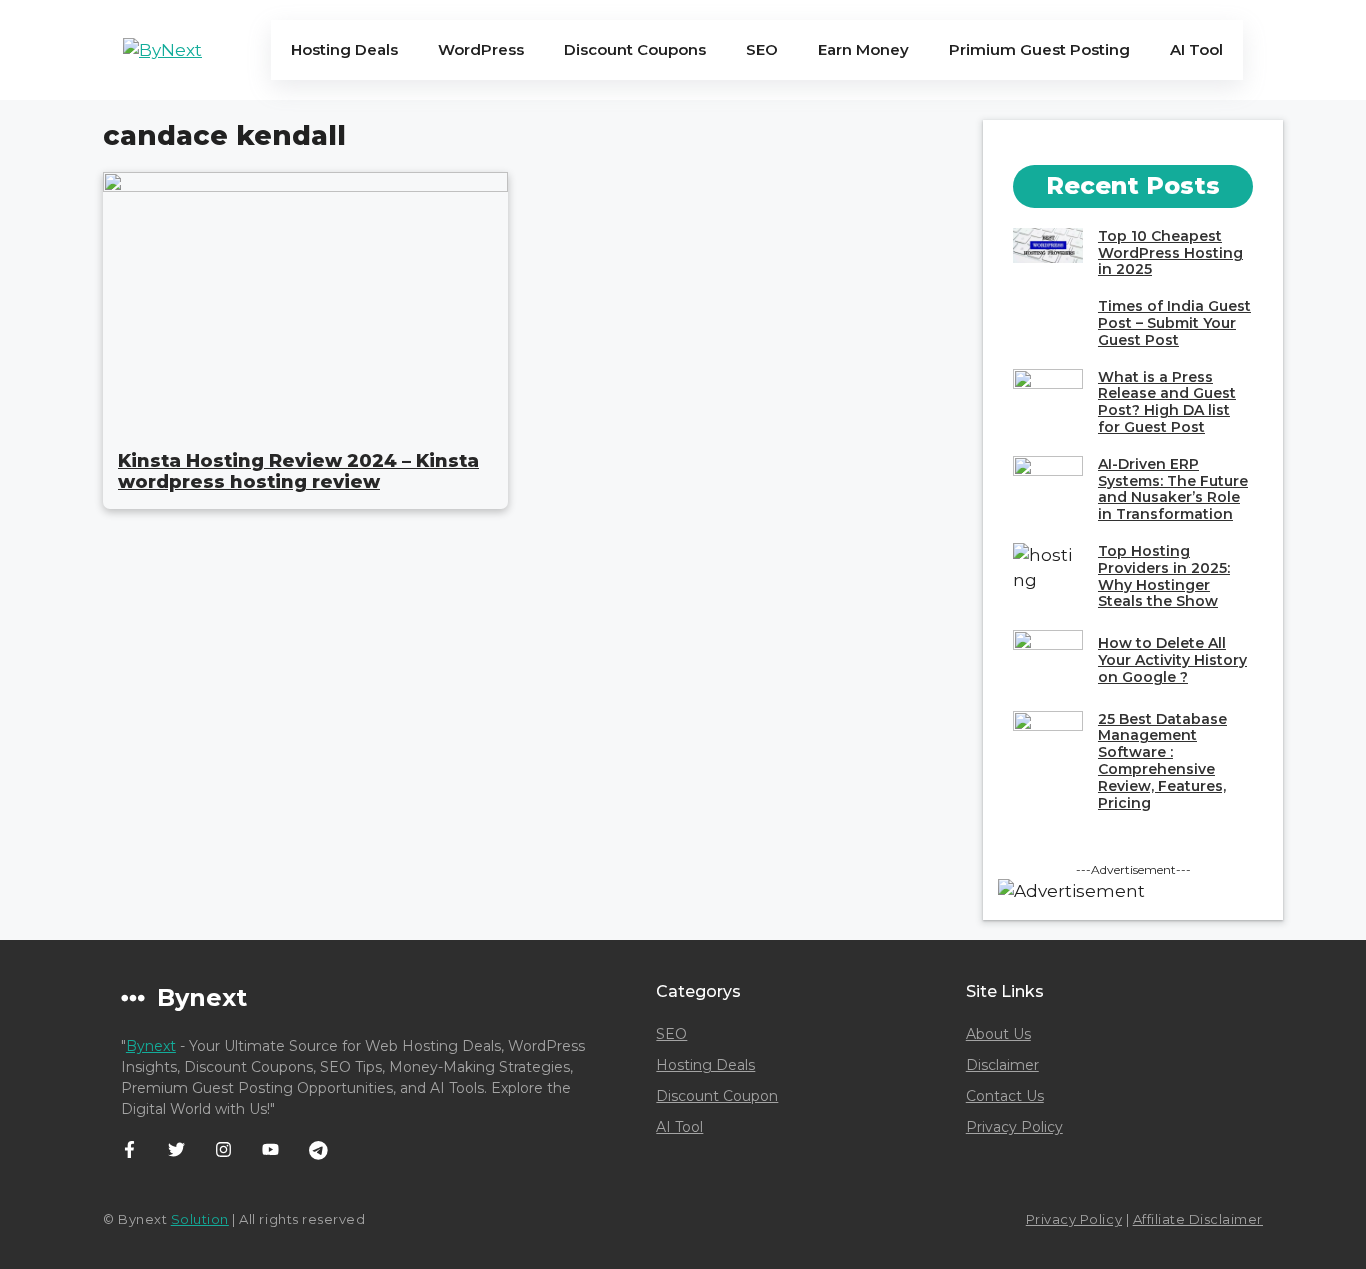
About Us (998, 1034)
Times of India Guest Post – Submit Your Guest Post (1174, 323)
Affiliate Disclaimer (1198, 1219)
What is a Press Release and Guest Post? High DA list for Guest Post (1167, 402)
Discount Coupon (717, 1096)
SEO (762, 49)
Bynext (151, 1046)
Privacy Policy (1014, 1127)
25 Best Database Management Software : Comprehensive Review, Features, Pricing (1162, 761)
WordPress (481, 49)
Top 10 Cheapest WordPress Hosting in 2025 (1170, 253)
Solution (200, 1219)
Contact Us (1005, 1096)
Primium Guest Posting (1039, 49)
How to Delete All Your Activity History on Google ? (1172, 660)
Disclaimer (1002, 1065)
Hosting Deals (344, 49)
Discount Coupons (635, 49)
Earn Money (863, 49)
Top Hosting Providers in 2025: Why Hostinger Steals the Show (1164, 576)
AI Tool (1196, 49)
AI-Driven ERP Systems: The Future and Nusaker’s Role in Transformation (1173, 489)
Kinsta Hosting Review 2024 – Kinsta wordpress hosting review (298, 472)
